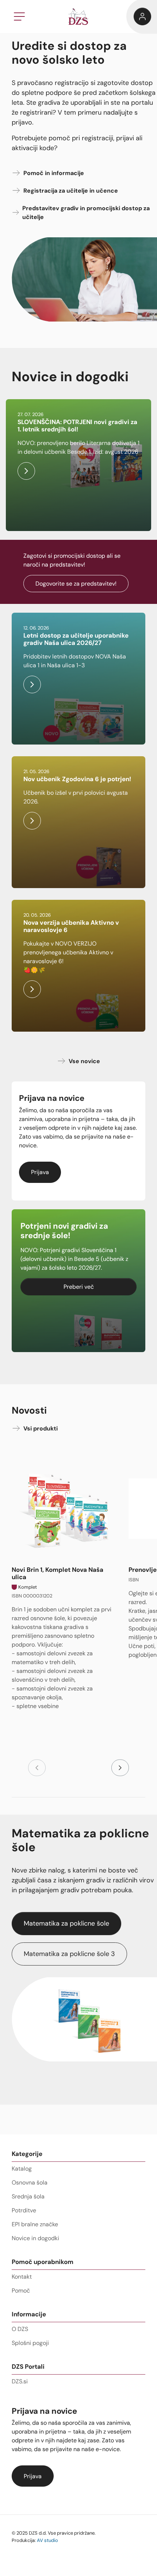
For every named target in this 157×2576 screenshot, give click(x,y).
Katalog (22, 2169)
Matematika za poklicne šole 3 (69, 1954)
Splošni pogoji (30, 2343)
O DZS (20, 2329)
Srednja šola (28, 2196)
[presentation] (37, 1768)
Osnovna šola (30, 2182)
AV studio (47, 2540)
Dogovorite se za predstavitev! (76, 584)
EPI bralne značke (35, 2224)
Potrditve (24, 2210)
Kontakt (22, 2277)
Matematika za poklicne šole (66, 1923)
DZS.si (20, 2381)
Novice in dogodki (35, 2238)
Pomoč (21, 2291)
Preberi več (79, 1287)
